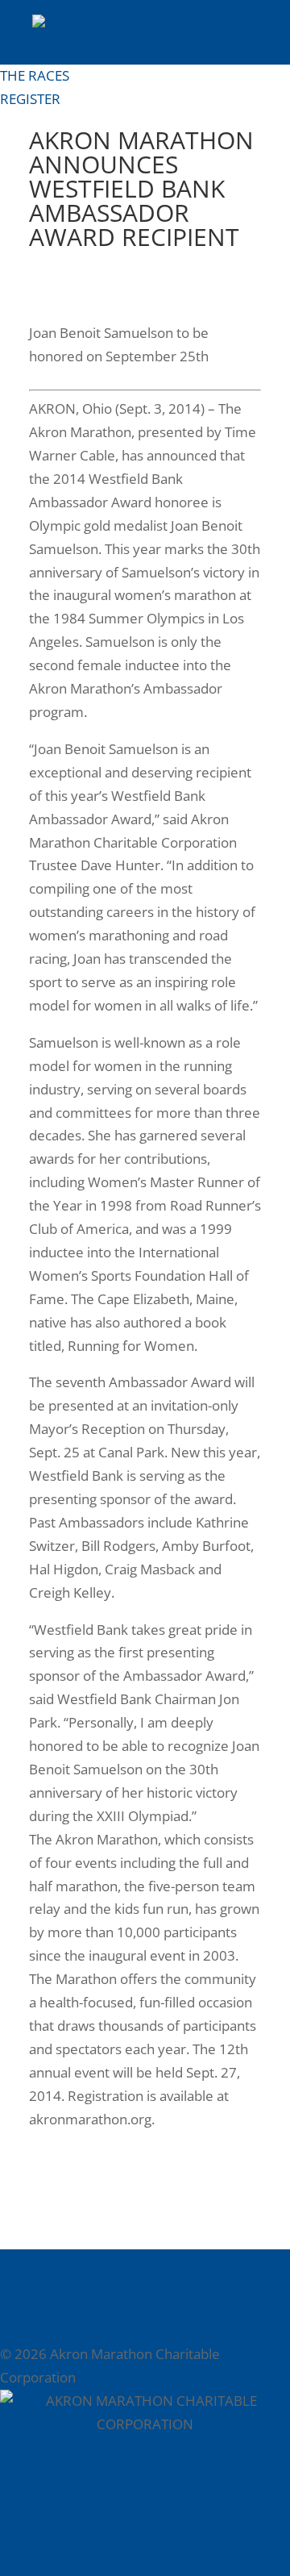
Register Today (47, 2260)
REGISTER (30, 99)
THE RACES (35, 75)
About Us (29, 2284)
